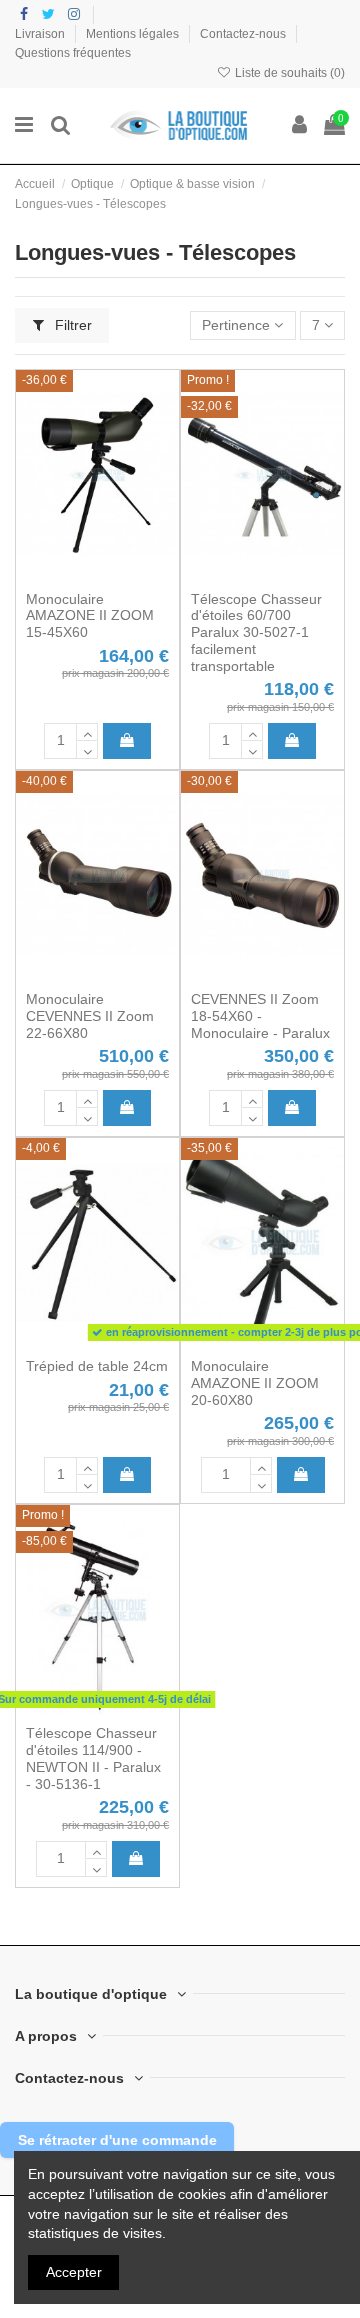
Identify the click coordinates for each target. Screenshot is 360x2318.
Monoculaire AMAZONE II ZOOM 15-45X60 (90, 616)
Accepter (74, 2272)
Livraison (41, 34)
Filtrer (71, 325)
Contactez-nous (244, 34)
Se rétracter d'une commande (117, 2140)
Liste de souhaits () (288, 73)
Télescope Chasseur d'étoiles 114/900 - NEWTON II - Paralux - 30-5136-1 (93, 1758)
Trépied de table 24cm (97, 1366)
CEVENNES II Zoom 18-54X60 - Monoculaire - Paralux (260, 1016)
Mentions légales (134, 34)
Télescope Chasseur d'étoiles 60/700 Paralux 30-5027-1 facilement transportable (256, 632)
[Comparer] (97, 574)
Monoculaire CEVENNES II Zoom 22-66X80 (90, 1016)
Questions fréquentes (73, 53)
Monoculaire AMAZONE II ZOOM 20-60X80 (255, 1383)
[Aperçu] (126, 574)
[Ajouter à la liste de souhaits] (69, 574)
